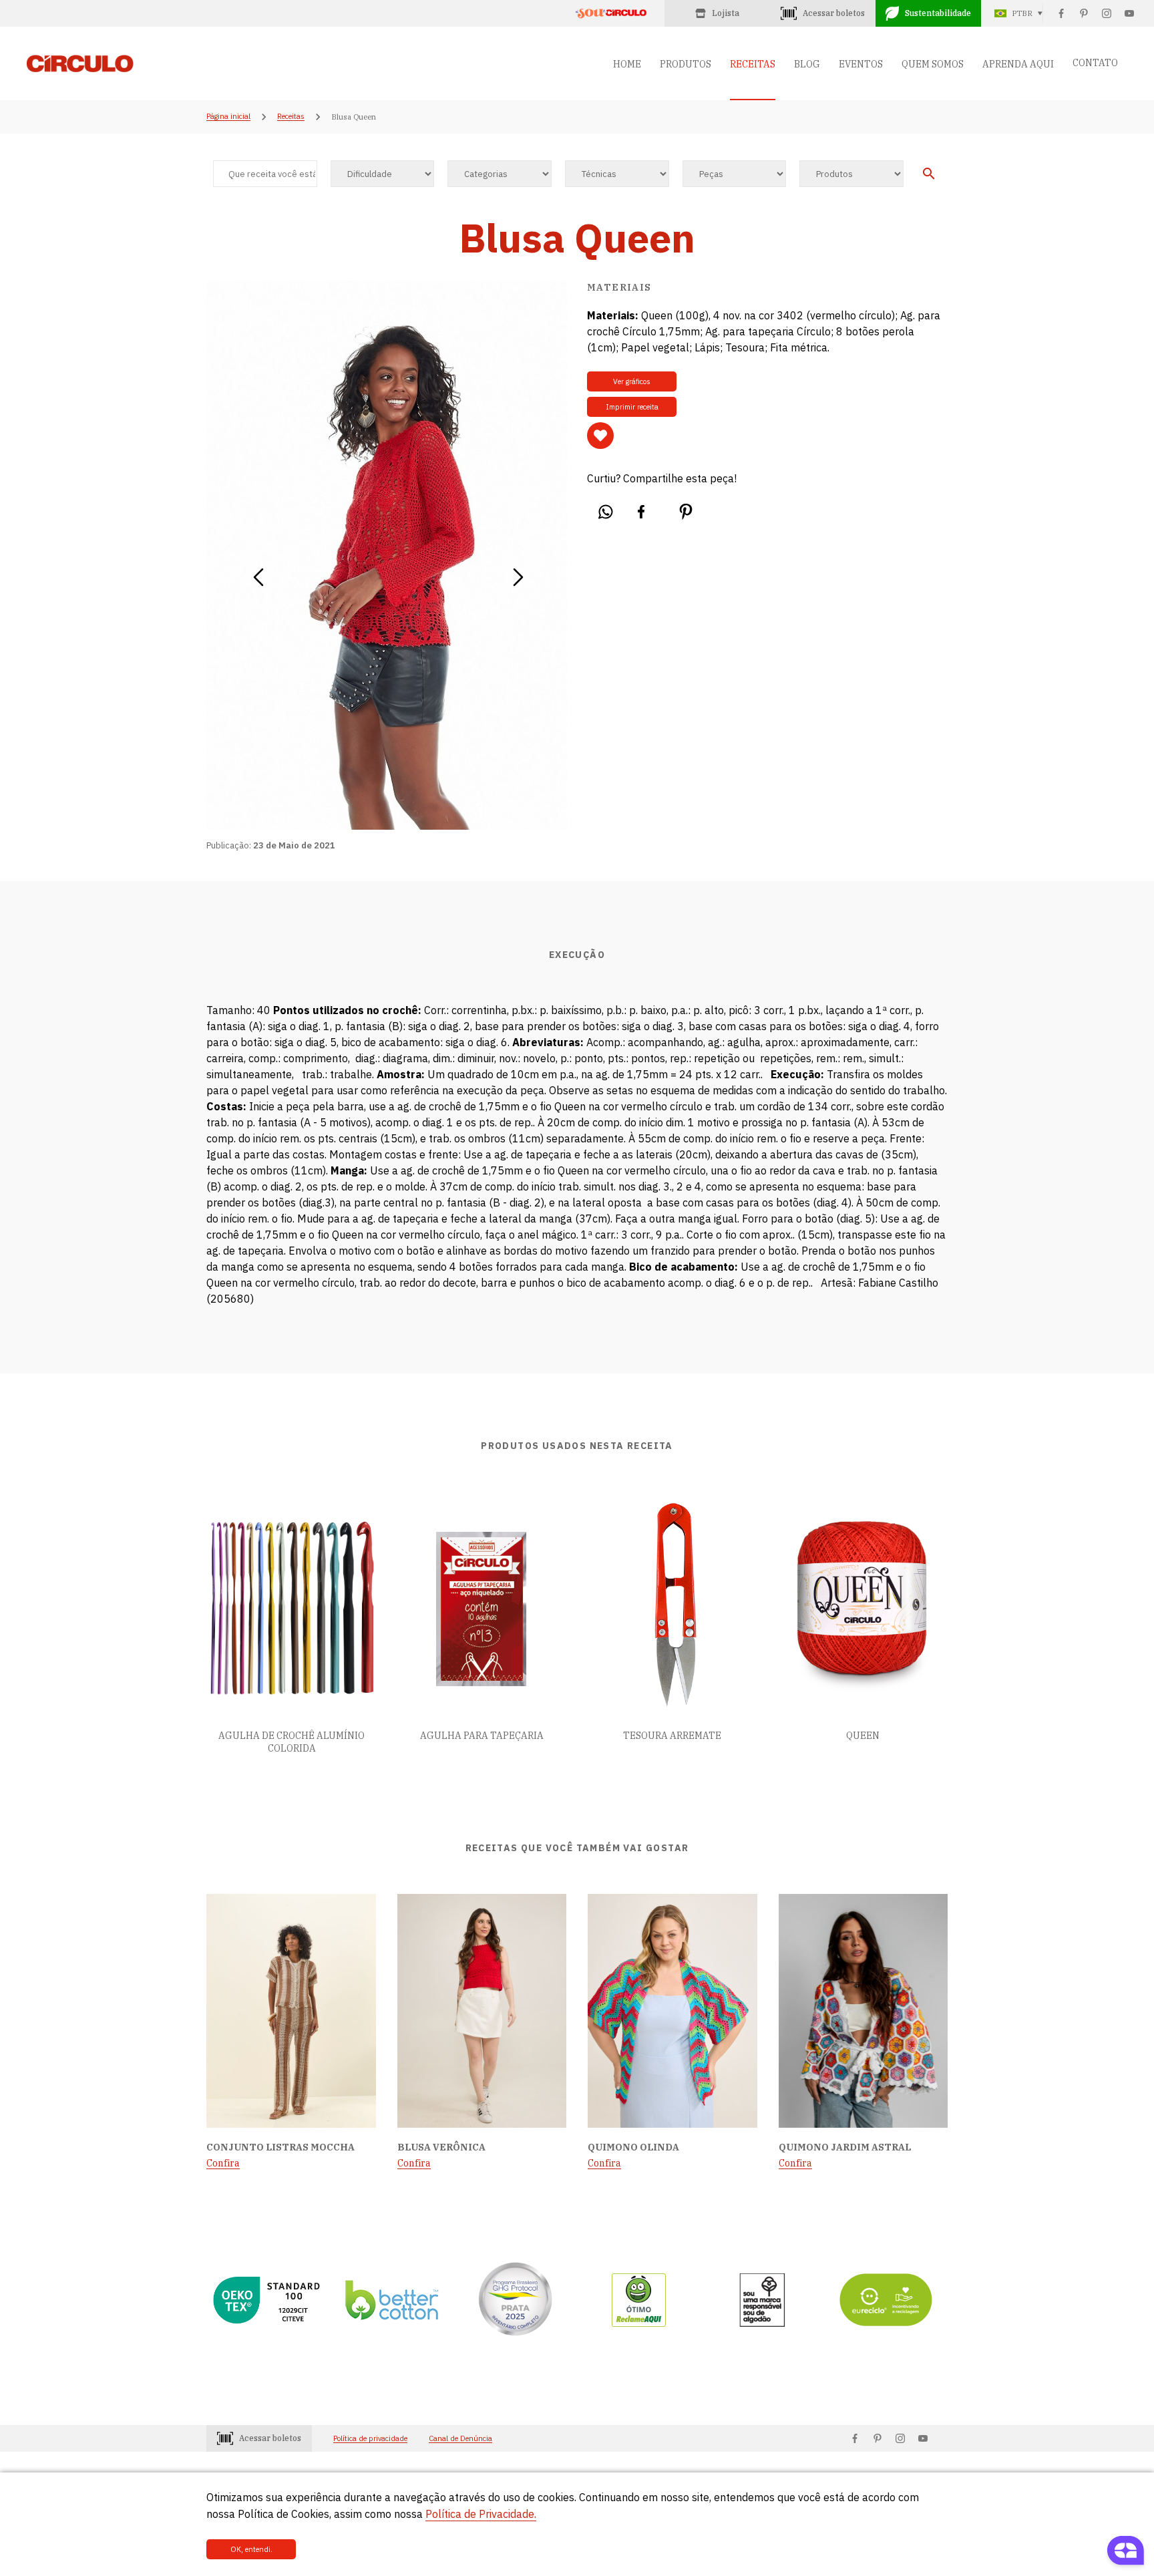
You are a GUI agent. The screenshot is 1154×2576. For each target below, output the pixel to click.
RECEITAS (753, 64)
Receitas (291, 117)
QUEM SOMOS (933, 64)
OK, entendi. (251, 2549)
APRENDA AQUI (1018, 64)
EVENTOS (861, 64)
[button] (258, 573)
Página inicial (228, 117)
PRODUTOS (686, 64)
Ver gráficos (632, 381)
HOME (627, 64)
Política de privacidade (370, 2439)
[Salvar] (600, 436)
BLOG (807, 64)
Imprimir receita (632, 407)
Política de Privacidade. (481, 2514)
